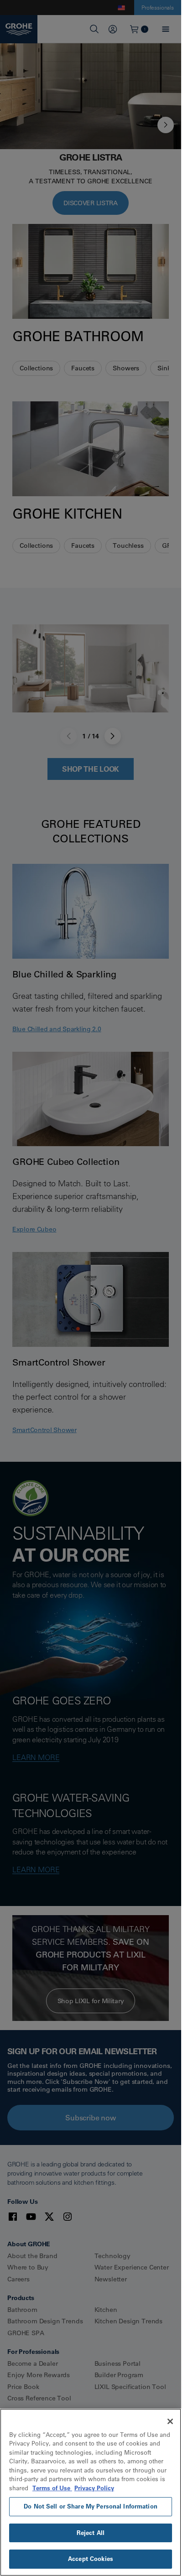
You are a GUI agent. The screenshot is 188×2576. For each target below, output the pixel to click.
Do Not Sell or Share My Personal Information (91, 2506)
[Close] (170, 2421)
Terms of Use (52, 2488)
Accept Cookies (91, 2559)
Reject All (91, 2533)
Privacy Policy (94, 2488)
